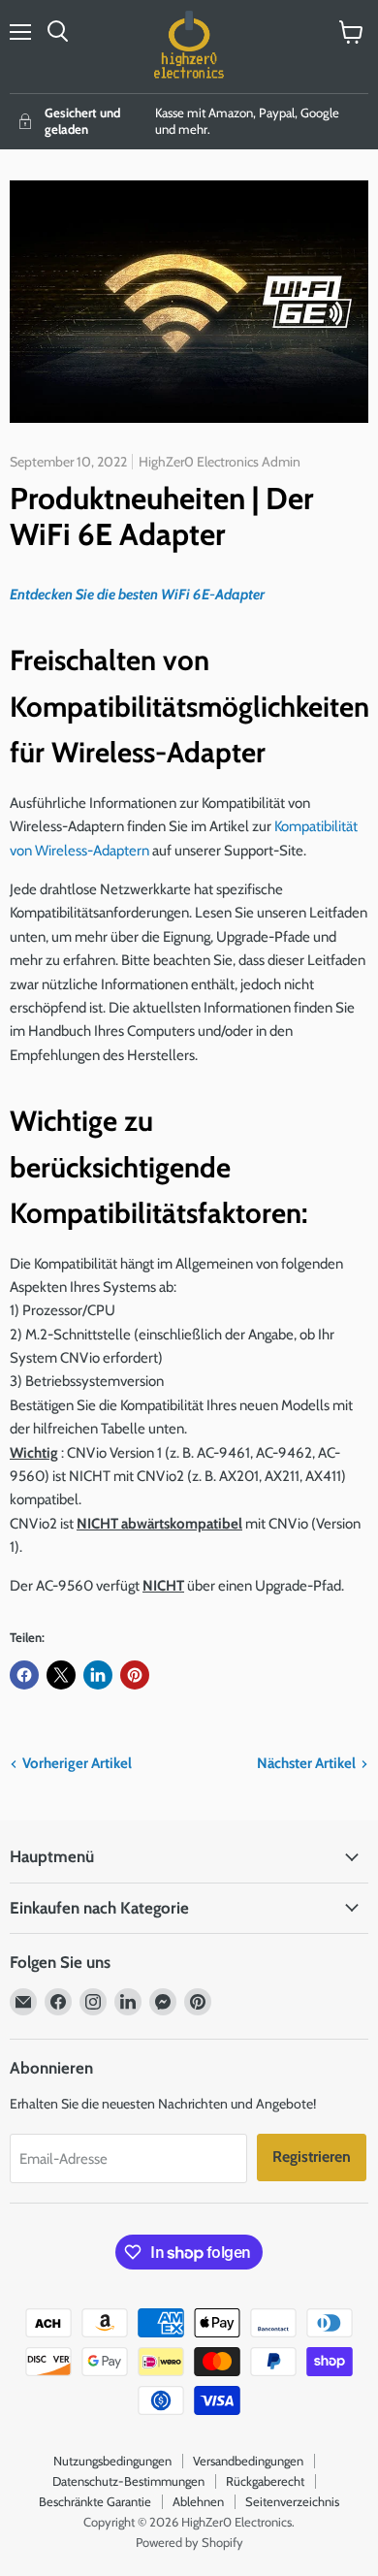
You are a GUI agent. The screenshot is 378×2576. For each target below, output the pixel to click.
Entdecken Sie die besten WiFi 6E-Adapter (137, 595)
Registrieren (312, 2157)
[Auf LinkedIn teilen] (98, 1675)
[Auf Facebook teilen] (24, 1675)
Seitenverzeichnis (292, 2501)
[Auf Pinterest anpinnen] (135, 1675)
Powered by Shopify (189, 2542)
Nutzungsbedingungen (112, 2461)
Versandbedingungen (248, 2461)
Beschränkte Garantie (95, 2501)
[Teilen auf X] (61, 1675)
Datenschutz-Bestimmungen (128, 2481)
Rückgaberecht (265, 2481)
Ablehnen (198, 2501)
